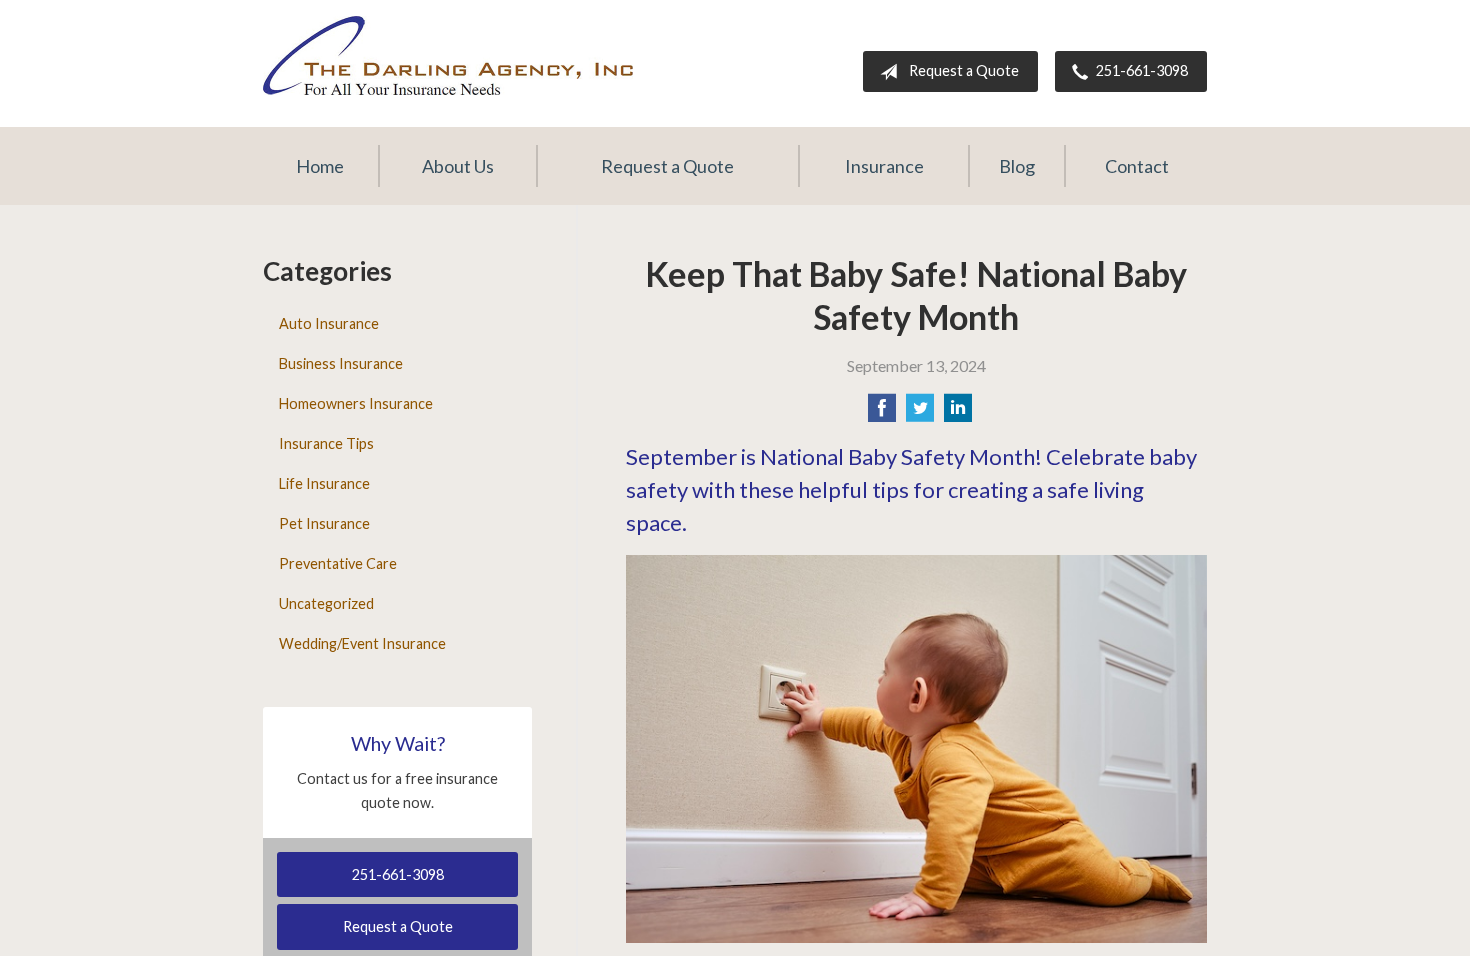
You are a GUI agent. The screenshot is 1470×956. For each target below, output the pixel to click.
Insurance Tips (326, 443)
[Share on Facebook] (882, 413)
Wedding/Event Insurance (362, 643)
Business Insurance (341, 363)
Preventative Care (338, 563)
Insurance (884, 166)
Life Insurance (324, 483)
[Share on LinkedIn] (958, 413)
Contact (1137, 166)
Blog (1017, 166)
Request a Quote (964, 70)
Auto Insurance (329, 323)
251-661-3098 (1142, 70)
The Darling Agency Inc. (448, 55)
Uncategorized (326, 603)
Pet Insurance (324, 523)
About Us (458, 166)
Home (320, 166)
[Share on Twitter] (920, 413)
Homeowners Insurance (356, 403)
